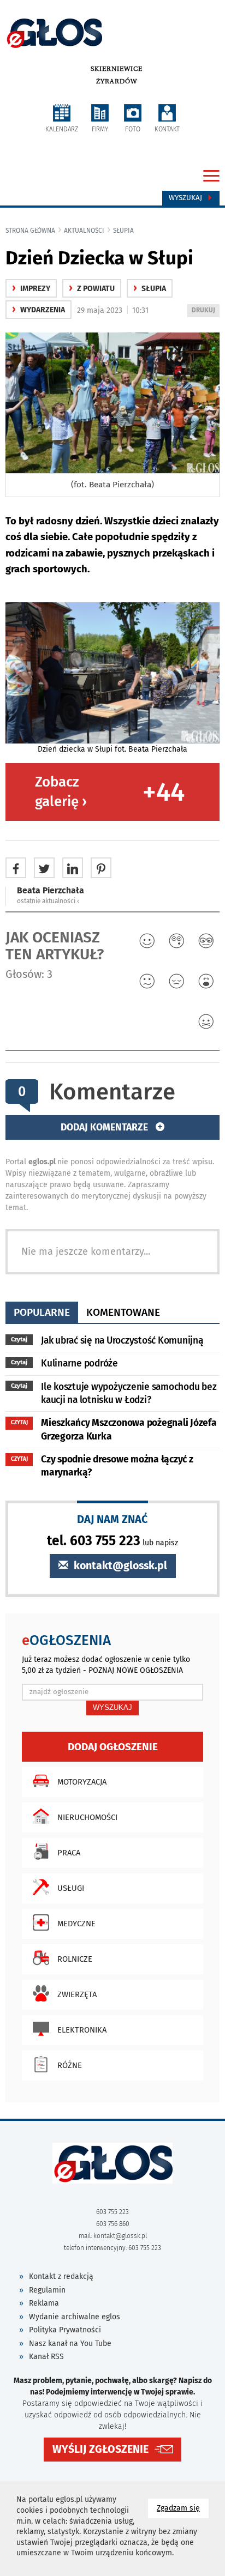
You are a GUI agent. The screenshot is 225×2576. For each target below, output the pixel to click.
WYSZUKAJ (112, 1707)
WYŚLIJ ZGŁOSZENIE (100, 2449)
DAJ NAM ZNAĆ (112, 1519)
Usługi (71, 1888)
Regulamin (47, 2290)
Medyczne (76, 1924)
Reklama (44, 2303)
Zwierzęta (77, 1994)
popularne (42, 1312)
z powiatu (92, 289)
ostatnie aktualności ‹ (48, 901)
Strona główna (30, 231)
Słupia (123, 231)
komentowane (123, 1312)
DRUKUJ (205, 312)
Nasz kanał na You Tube (70, 2344)
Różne (70, 2065)
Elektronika (82, 2030)
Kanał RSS (46, 2357)
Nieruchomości (87, 1817)
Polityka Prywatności (65, 2330)
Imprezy (31, 289)
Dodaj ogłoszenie (113, 1747)
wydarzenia (39, 310)
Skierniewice (117, 69)
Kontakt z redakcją (61, 2276)
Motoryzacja (82, 1782)
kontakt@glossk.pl (119, 1566)
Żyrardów (117, 81)
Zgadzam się (183, 2508)
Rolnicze (75, 1959)
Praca (69, 1853)
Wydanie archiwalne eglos (75, 2317)
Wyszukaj (186, 198)
